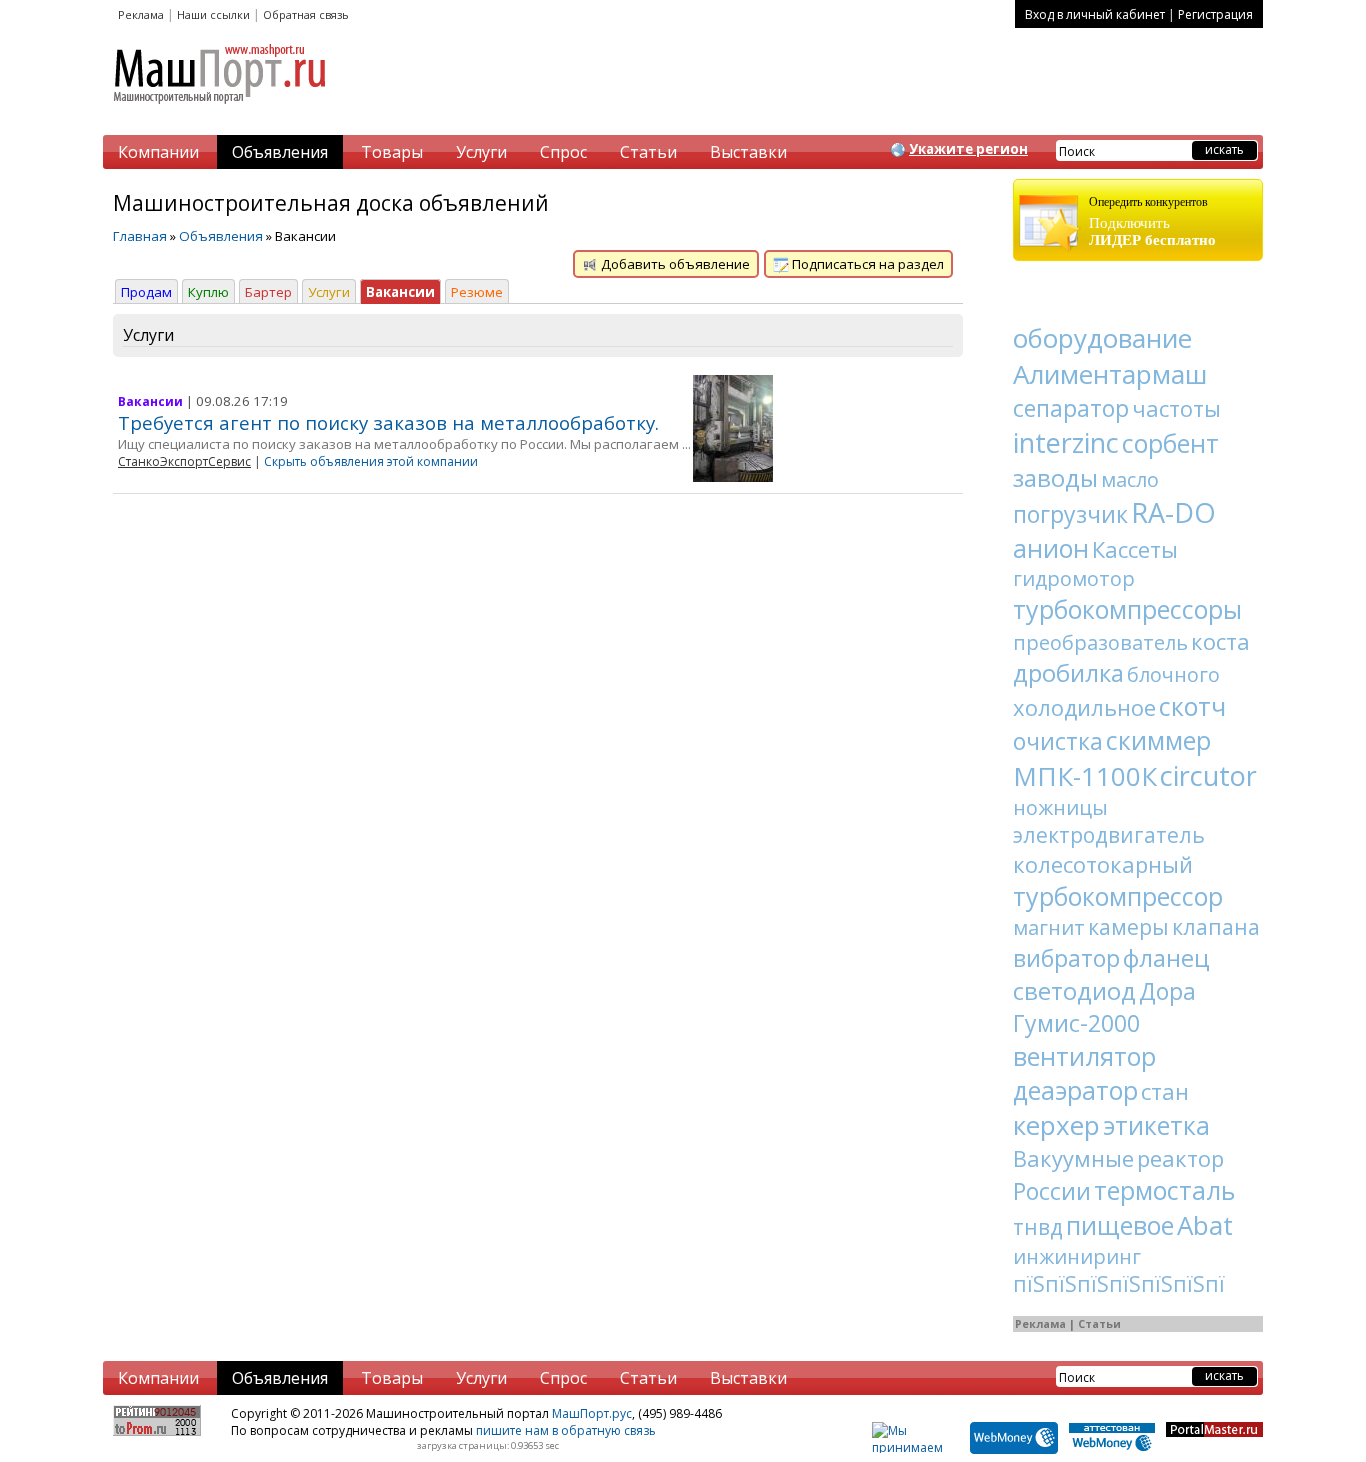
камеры (1128, 927)
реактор (1180, 1158)
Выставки (748, 152)
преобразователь (1100, 642)
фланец (1166, 957)
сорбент (1170, 443)
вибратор (1066, 958)
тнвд (1038, 1227)
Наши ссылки (213, 14)
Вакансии (400, 292)
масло (1130, 479)
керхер (1056, 1125)
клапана (1216, 927)
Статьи (648, 152)
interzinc (1066, 442)
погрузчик (1070, 514)
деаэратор (1075, 1090)
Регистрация (1215, 14)
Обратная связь (306, 14)
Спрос (563, 152)
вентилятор (1084, 1056)
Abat (1205, 1225)
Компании (158, 152)
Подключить (1152, 221)
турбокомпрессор (1118, 896)
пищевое (1120, 1225)
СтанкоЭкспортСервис (184, 461)
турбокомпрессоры (1127, 609)
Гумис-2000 (1076, 1023)
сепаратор (1071, 408)
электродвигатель (1109, 835)
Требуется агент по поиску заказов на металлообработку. (388, 422)
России (1052, 1191)
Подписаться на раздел (866, 264)
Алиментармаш (1110, 374)
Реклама (141, 14)
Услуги (481, 152)
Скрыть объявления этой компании (371, 461)
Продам (146, 292)
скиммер (1158, 740)
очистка (1058, 741)
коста (1220, 641)
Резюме (477, 292)
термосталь (1164, 1190)
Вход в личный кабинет (1095, 14)
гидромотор (1074, 578)
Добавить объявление (674, 264)
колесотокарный (1103, 864)
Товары (392, 152)
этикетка (1156, 1125)
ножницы (1060, 807)
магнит (1049, 927)
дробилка (1068, 672)
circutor (1208, 775)
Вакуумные (1073, 1158)
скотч (1192, 706)
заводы (1055, 477)
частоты (1176, 408)
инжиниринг (1077, 1256)
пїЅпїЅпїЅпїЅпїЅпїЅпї (1119, 1284)
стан (1165, 1091)
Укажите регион (968, 149)
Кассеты (1135, 549)
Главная (140, 236)
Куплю (208, 292)
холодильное (1084, 707)
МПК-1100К (1085, 776)
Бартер (268, 292)
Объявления (280, 152)
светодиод (1074, 990)
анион (1051, 548)
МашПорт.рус (592, 1413)
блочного (1173, 674)
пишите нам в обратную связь (566, 1430)
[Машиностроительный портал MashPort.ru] (221, 112)
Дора (1167, 991)
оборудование (1102, 338)
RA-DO (1173, 512)
